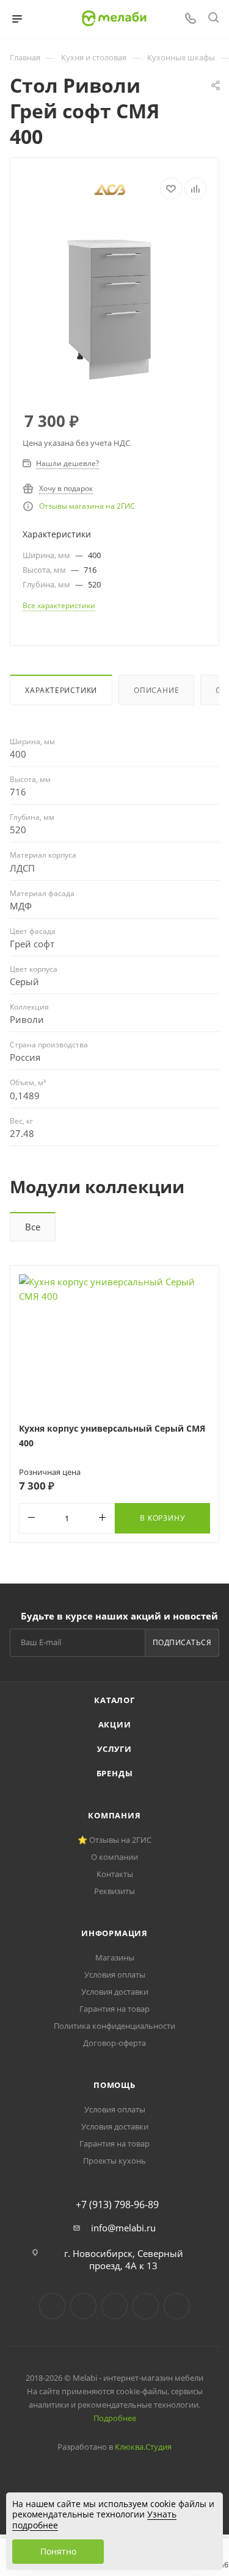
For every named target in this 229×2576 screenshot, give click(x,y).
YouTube (114, 2306)
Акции (115, 1724)
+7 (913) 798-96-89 (117, 2205)
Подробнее (115, 2418)
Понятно (58, 2551)
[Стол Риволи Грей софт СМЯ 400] (115, 306)
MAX (177, 2306)
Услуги (114, 1749)
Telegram (83, 2306)
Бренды (115, 1773)
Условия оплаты (115, 1975)
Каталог (114, 1700)
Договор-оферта (114, 2043)
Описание (156, 690)
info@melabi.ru (123, 2228)
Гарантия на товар (114, 2009)
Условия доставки (115, 1992)
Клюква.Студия (143, 2447)
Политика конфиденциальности (114, 2026)
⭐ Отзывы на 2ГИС (114, 1840)
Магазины (115, 1957)
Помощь (114, 2085)
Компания (114, 1815)
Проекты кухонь (114, 2161)
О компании (114, 1857)
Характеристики (61, 690)
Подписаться (182, 1642)
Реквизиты (114, 1891)
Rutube (146, 2306)
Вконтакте (52, 2306)
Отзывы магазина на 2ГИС (87, 506)
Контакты (115, 1874)
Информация (114, 1933)
